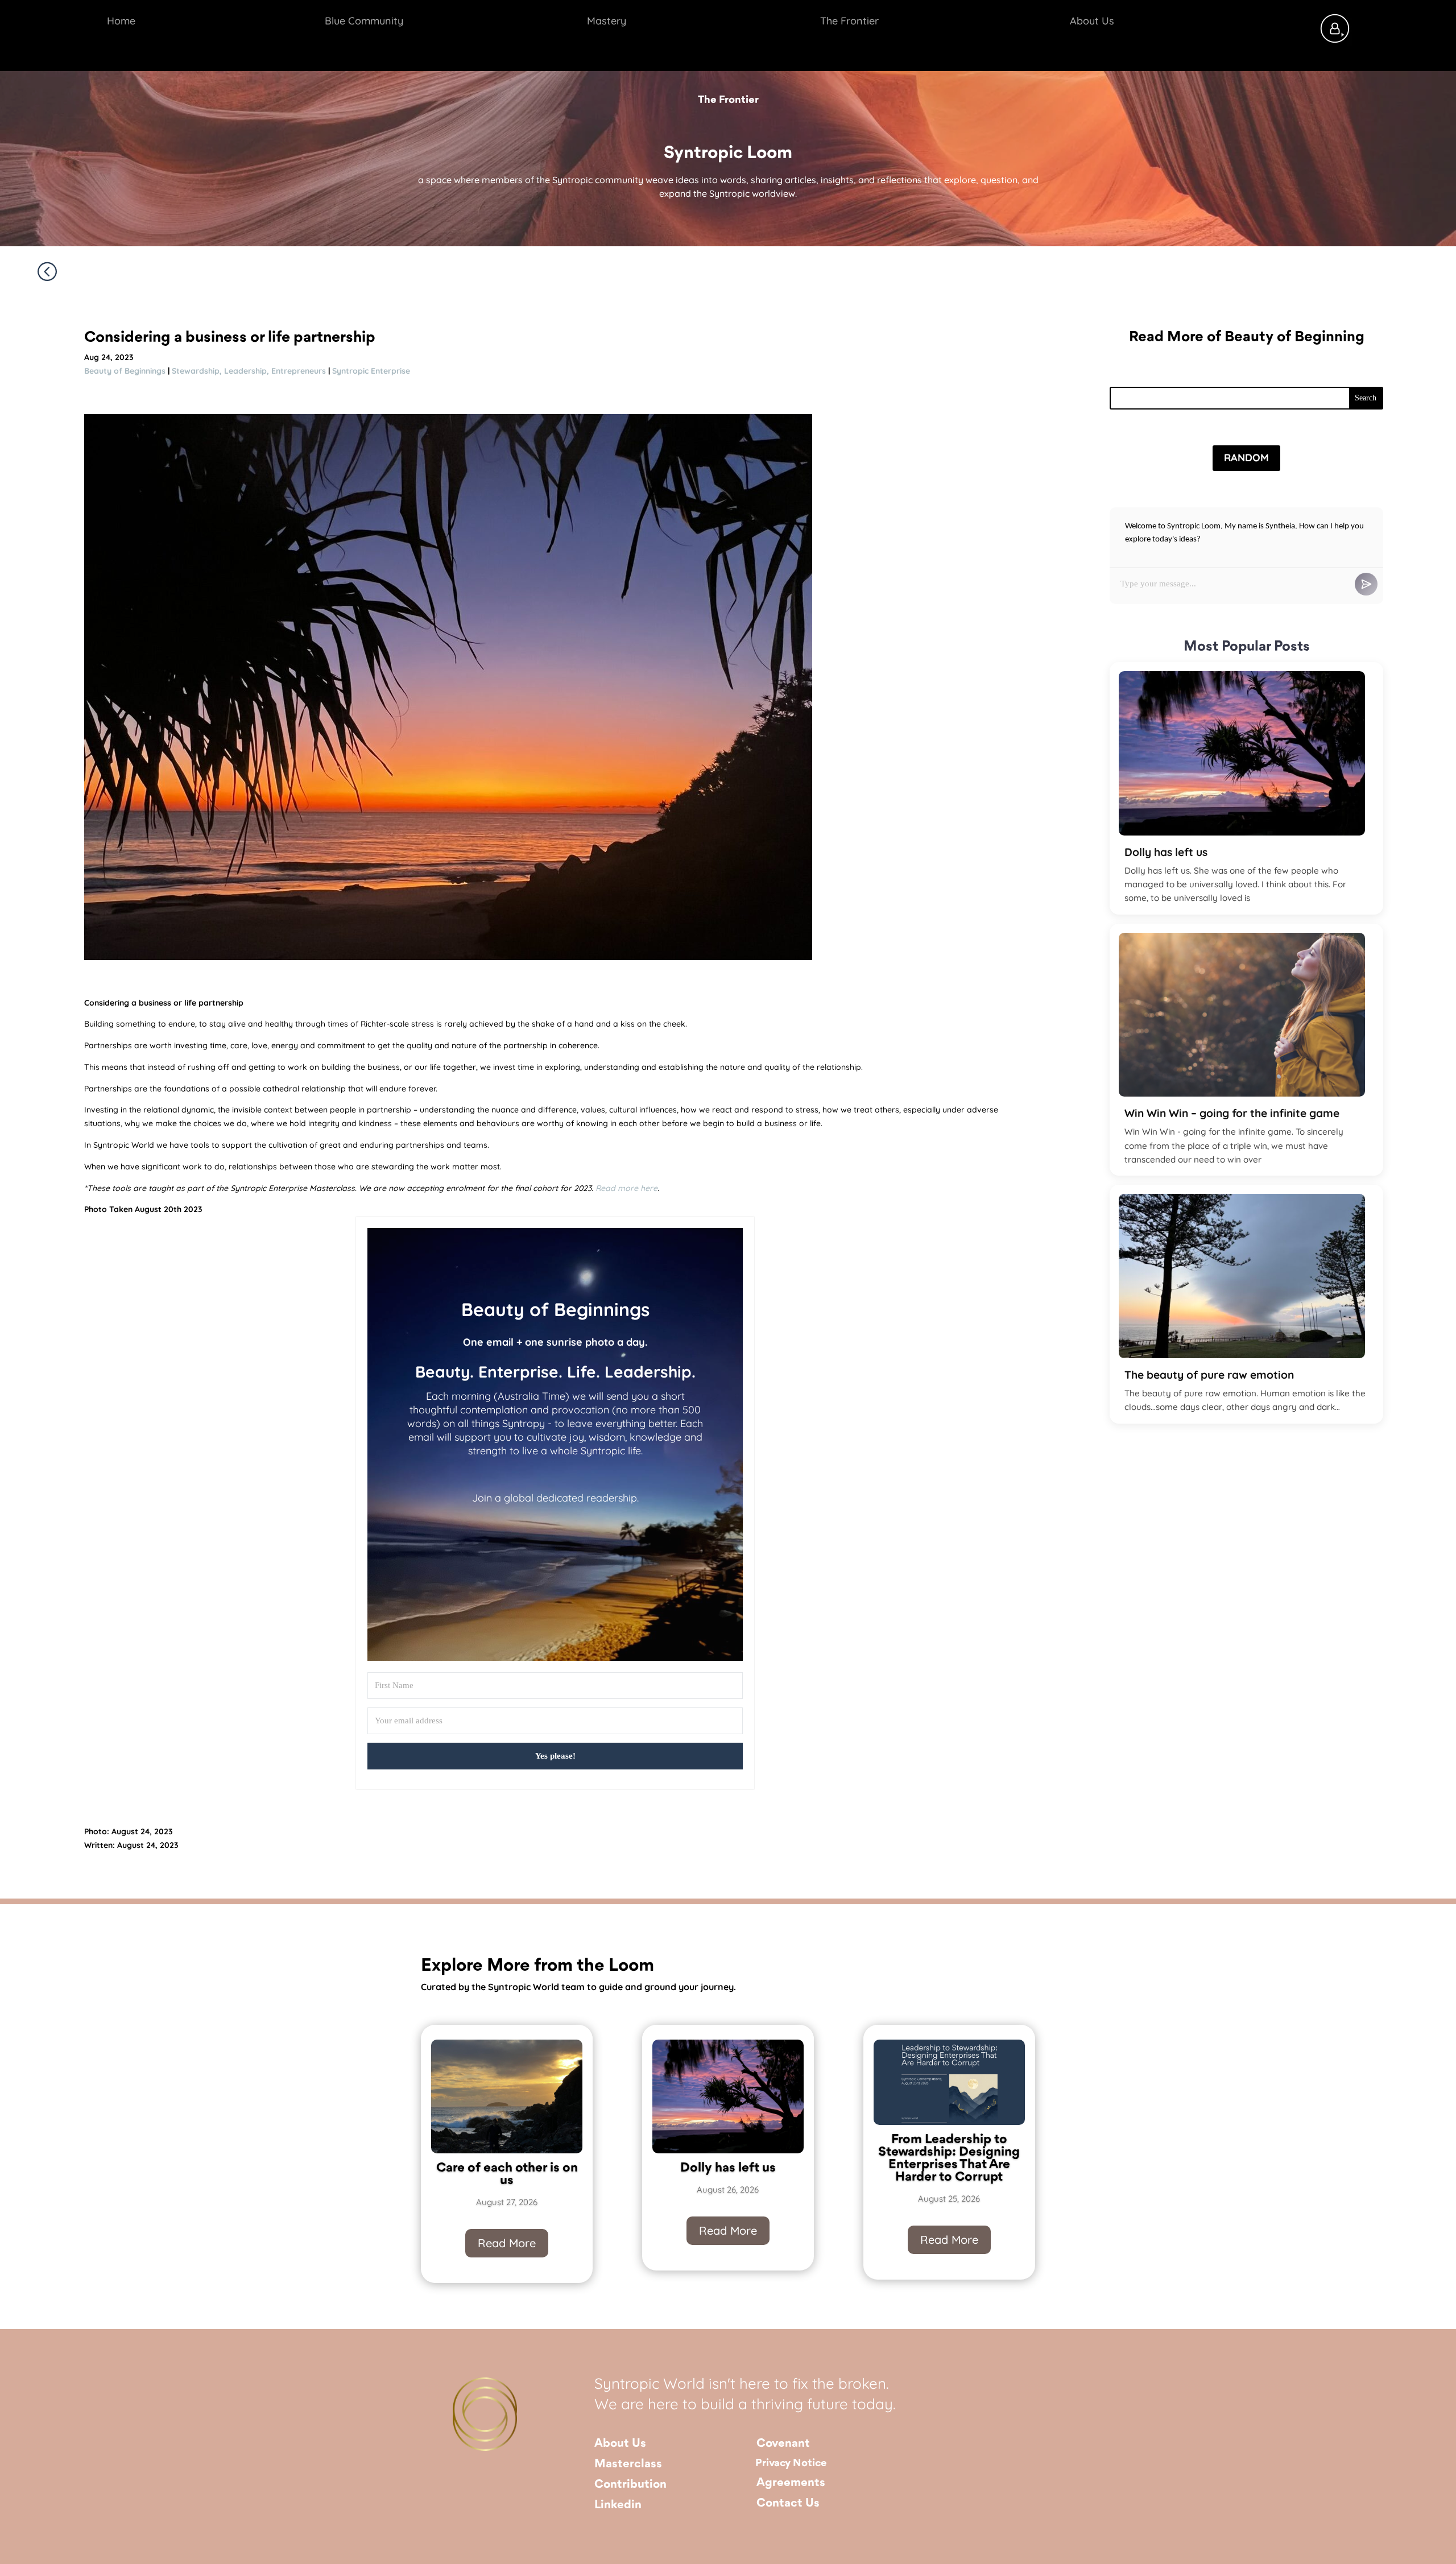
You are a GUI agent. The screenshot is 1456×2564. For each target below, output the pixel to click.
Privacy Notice (791, 2463)
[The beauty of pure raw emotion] (1242, 1276)
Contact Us (788, 2503)
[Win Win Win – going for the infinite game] (1242, 1015)
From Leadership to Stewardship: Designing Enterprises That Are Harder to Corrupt (949, 2158)
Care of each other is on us (507, 2174)
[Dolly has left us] (1242, 753)
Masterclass (628, 2464)
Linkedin (618, 2505)
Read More (507, 2243)
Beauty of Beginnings (125, 371)
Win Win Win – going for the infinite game (1232, 1113)
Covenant (783, 2444)
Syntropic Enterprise (371, 371)
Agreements (791, 2483)
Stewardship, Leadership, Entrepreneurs (249, 371)
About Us (620, 2444)
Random (1246, 458)
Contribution (630, 2485)
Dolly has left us (1166, 852)
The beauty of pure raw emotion (1209, 1375)
